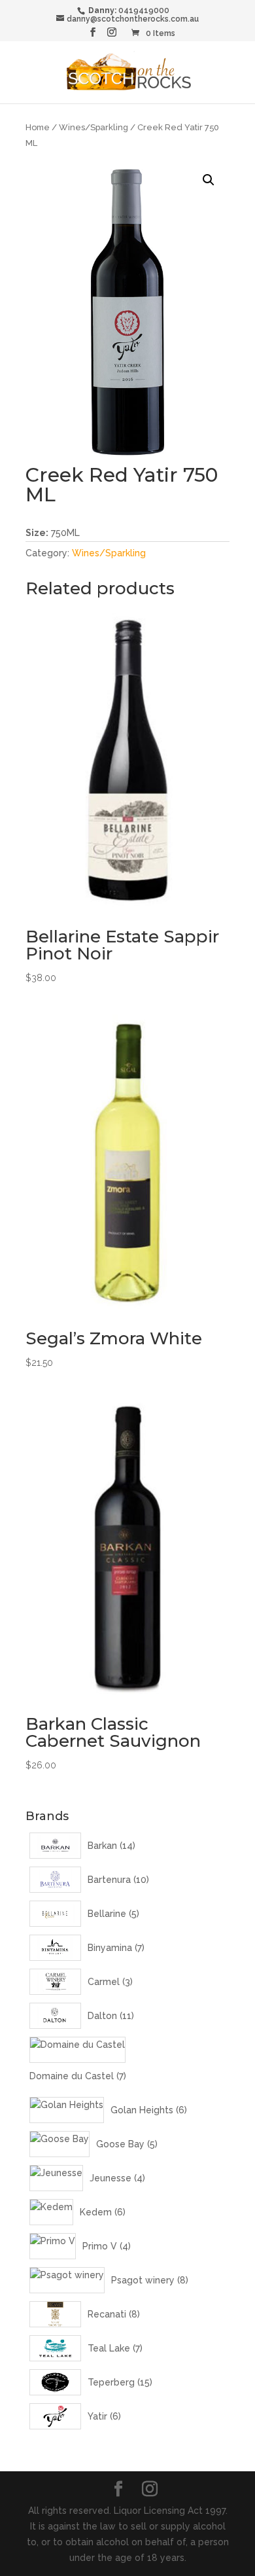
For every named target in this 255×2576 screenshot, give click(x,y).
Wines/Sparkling (93, 127)
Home (38, 127)
